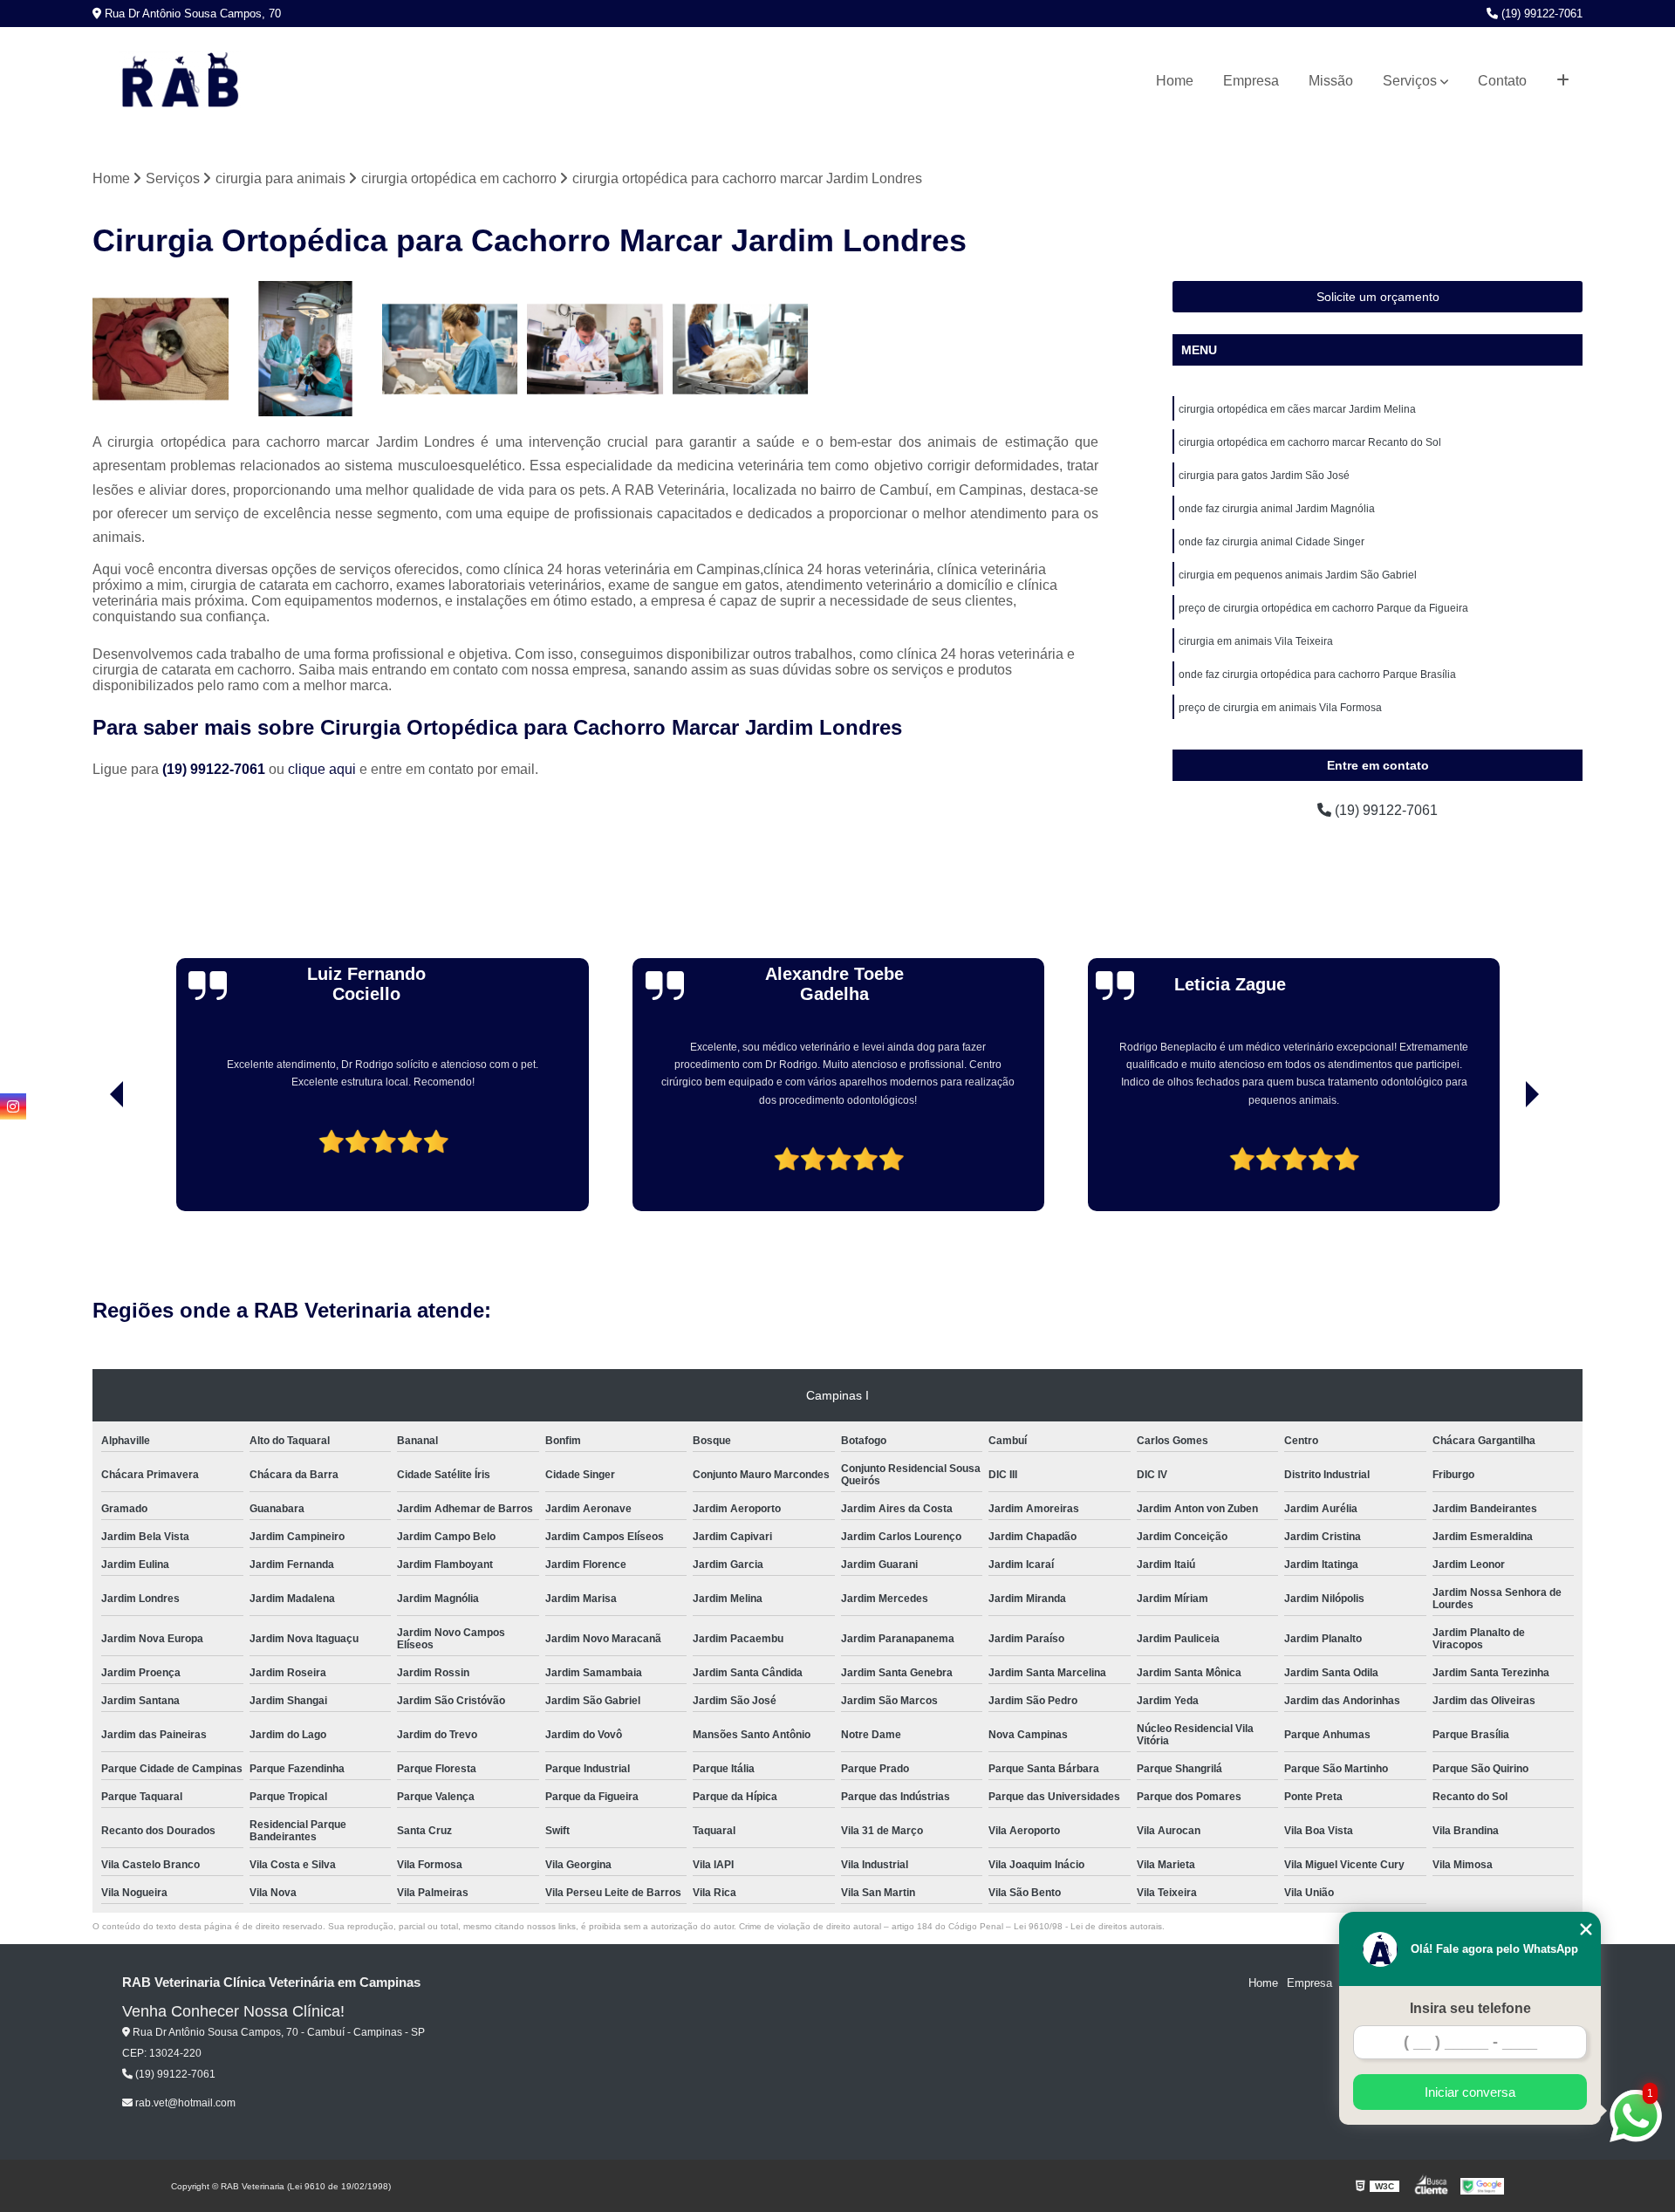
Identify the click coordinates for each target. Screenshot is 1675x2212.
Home (1175, 81)
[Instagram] (13, 1106)
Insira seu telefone (1470, 2008)
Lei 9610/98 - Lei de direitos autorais (1088, 1926)
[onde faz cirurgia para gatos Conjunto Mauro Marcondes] (161, 349)
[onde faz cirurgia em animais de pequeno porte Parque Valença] (305, 349)
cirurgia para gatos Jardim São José (1264, 476)
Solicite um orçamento (1378, 297)
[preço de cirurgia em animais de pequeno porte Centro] (450, 349)
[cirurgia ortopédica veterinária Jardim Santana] (741, 349)
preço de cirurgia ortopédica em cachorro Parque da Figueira (1323, 608)
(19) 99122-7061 (1540, 14)
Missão (1331, 81)
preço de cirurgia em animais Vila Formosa (1280, 708)
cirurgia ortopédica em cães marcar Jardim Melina (1297, 409)
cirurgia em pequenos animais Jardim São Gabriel (1298, 575)
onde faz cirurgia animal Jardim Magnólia (1277, 509)
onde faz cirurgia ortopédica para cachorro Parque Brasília (1317, 675)
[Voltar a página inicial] (180, 81)
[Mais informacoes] (1563, 81)
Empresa (1251, 81)
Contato (1502, 81)
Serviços (1410, 81)
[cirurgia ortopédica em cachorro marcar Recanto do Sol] (595, 349)
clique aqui (322, 769)
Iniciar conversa (1470, 2092)
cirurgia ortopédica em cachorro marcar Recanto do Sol (1310, 442)
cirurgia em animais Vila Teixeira (1256, 641)
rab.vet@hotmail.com (184, 2103)
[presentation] (92, 1161)
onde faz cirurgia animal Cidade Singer (1272, 542)
